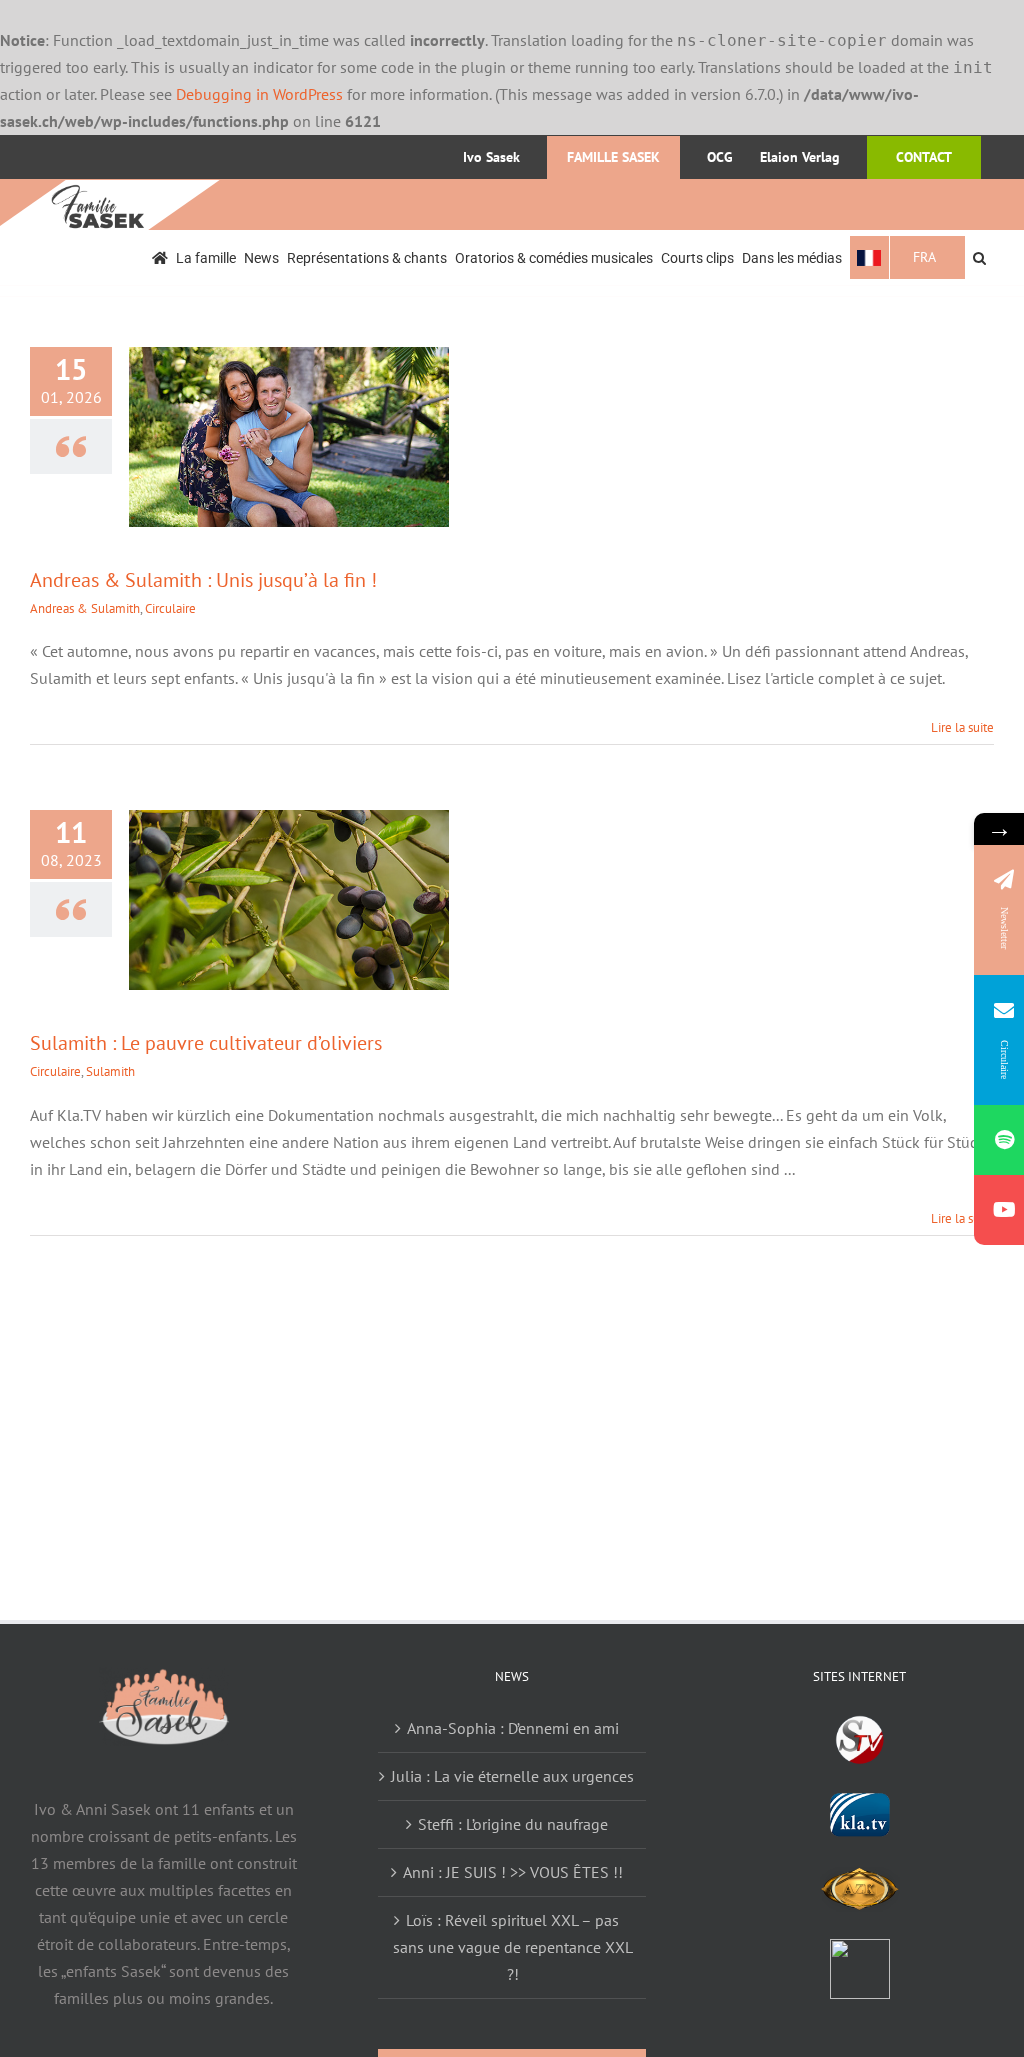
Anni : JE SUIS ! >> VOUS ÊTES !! (513, 1872)
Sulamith (110, 1071)
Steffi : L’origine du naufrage (513, 1824)
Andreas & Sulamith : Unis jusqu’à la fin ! (203, 580)
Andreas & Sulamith (85, 608)
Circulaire (170, 608)
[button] (979, 257)
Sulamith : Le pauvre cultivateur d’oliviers (206, 1043)
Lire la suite (962, 727)
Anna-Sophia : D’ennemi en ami (513, 1728)
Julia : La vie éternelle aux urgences (512, 1776)
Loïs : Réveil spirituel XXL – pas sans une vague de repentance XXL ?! (513, 1947)
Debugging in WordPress (259, 94)
